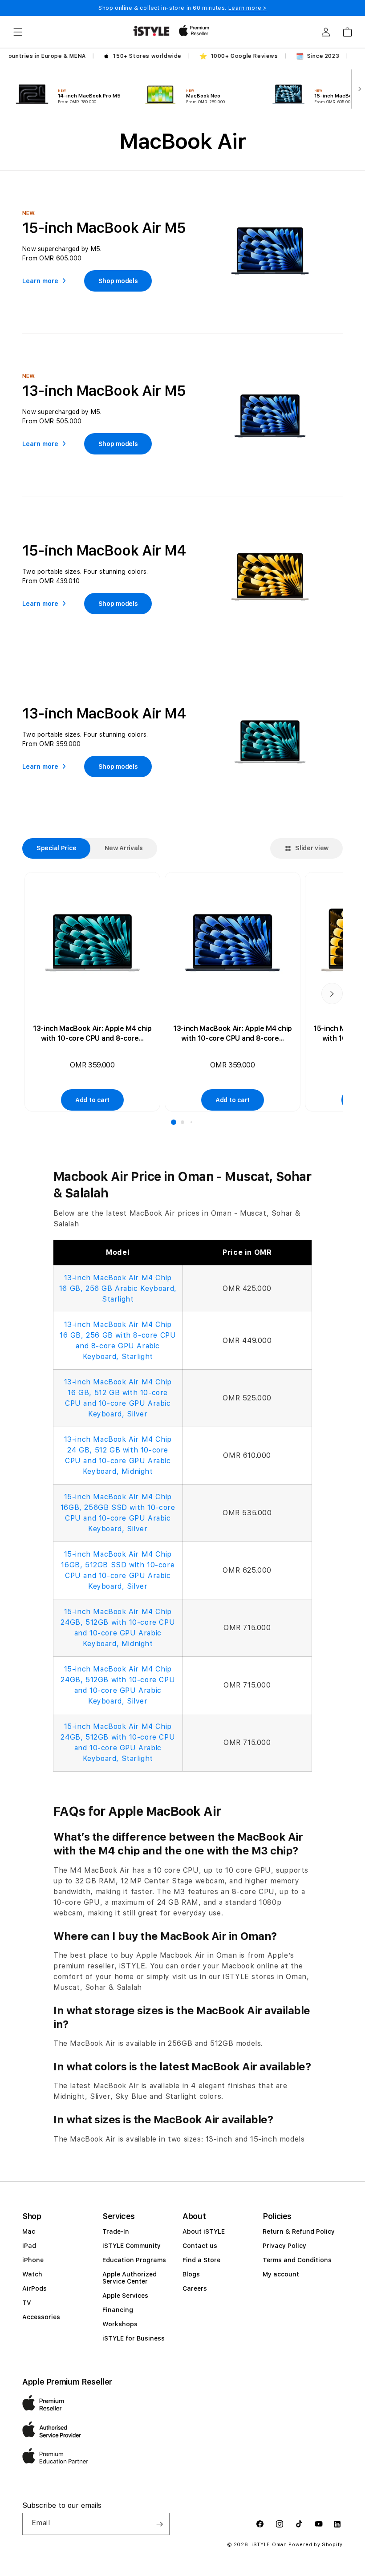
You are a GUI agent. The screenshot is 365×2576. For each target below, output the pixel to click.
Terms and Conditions (297, 2260)
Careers (195, 2288)
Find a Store (201, 2260)
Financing (118, 2310)
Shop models (118, 281)
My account (281, 2274)
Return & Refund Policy (299, 2231)
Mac (29, 2231)
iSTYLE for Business (134, 2338)
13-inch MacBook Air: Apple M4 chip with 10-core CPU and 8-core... (92, 1033)
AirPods (34, 2288)
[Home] (151, 31)
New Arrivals (124, 848)
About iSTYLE (204, 2231)
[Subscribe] (159, 2524)
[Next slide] (358, 88)
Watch (32, 2274)
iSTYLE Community (132, 2246)
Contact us (200, 2246)
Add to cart (92, 1100)
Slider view (312, 848)
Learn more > (247, 8)
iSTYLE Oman (269, 2545)
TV (27, 2303)
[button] (18, 32)
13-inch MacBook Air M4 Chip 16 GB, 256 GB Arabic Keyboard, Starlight (118, 1288)
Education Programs (134, 2260)
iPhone (33, 2260)
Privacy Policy (284, 2246)
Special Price (56, 848)
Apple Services (125, 2296)
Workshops (120, 2324)
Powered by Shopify (316, 2545)
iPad (29, 2246)
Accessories (41, 2317)
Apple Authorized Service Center (130, 2278)
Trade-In (116, 2231)
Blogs (191, 2274)
